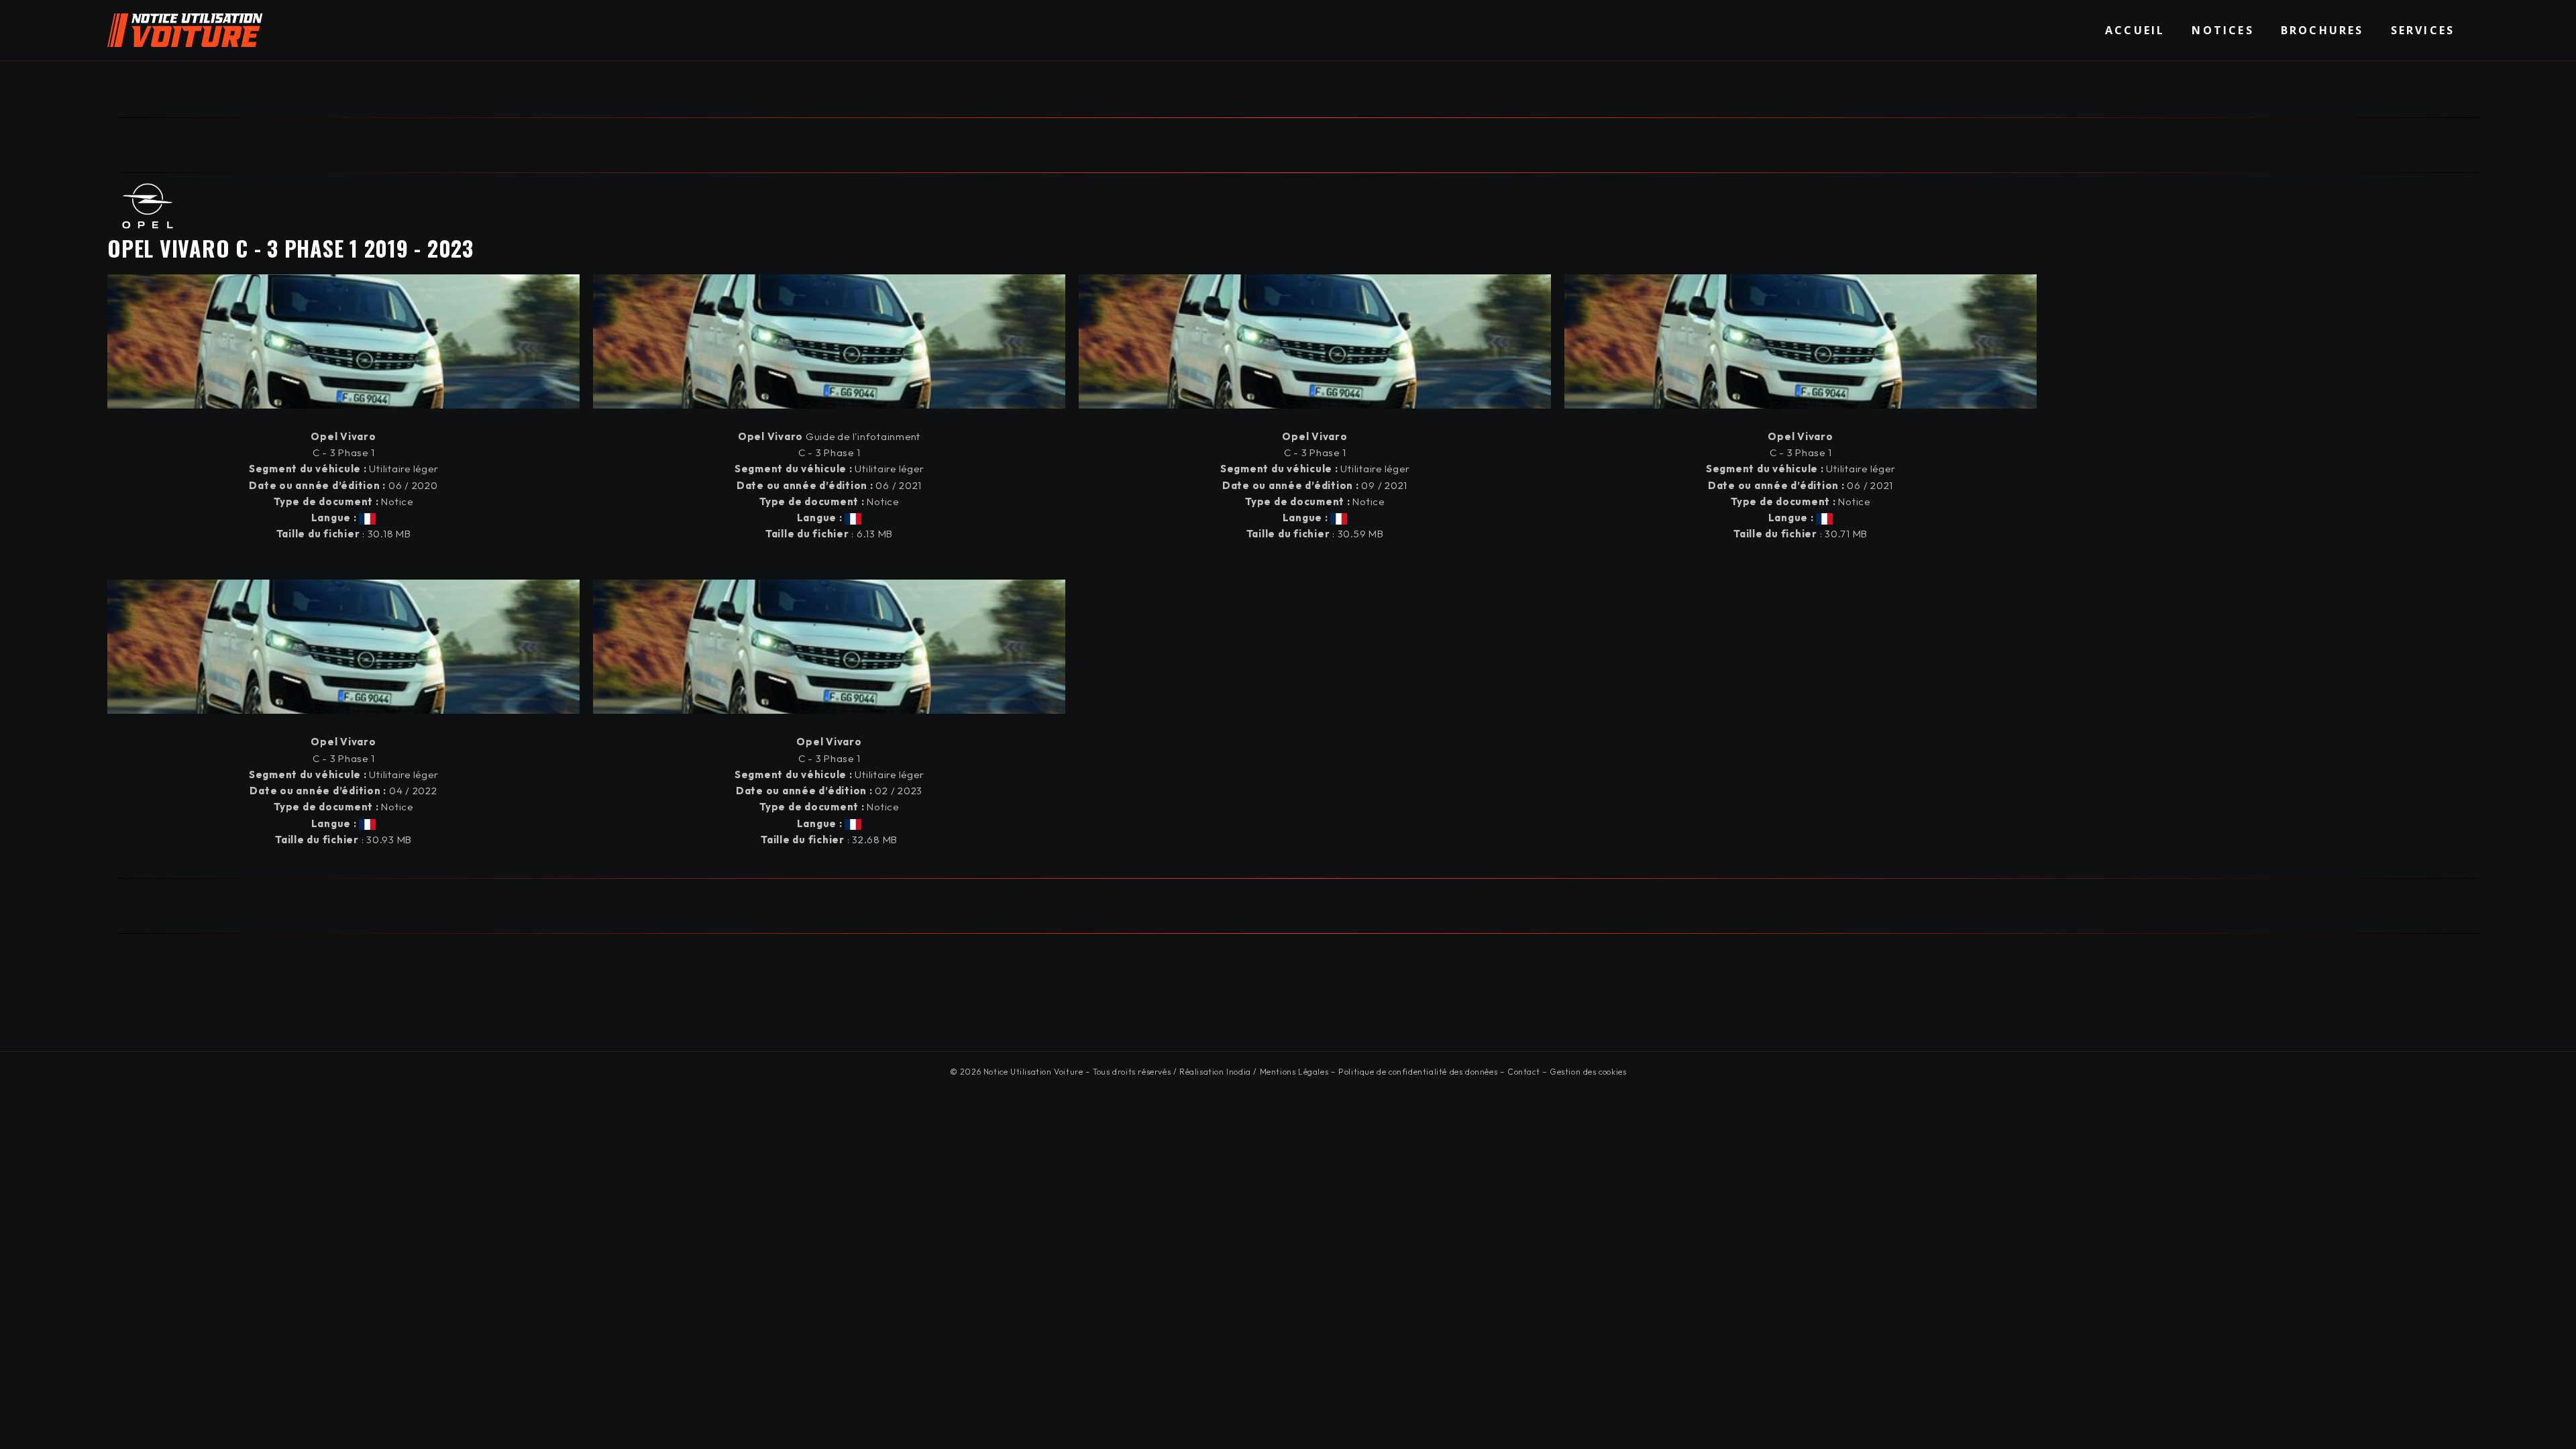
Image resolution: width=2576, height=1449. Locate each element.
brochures (2322, 30)
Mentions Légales (1294, 1072)
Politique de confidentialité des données (1418, 1072)
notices (2222, 30)
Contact (1523, 1072)
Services (2423, 30)
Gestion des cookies (1588, 1072)
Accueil (2135, 30)
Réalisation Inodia (1215, 1072)
